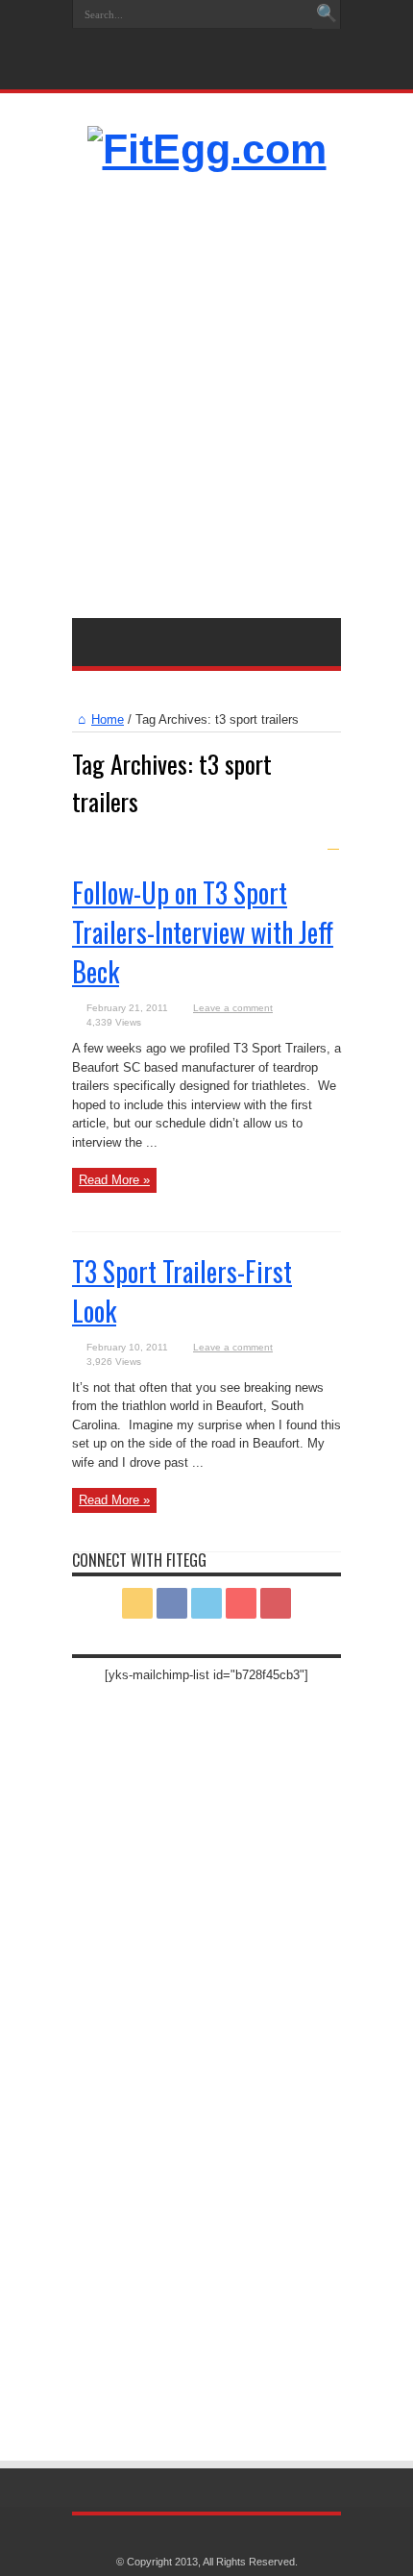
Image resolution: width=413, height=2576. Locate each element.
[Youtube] (251, 45)
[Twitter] (205, 45)
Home (108, 719)
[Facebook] (182, 45)
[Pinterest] (228, 45)
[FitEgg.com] (207, 149)
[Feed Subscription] (333, 843)
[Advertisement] (206, 387)
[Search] (327, 14)
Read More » (114, 1180)
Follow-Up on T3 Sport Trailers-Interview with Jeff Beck (203, 932)
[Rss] (158, 45)
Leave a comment (233, 1008)
